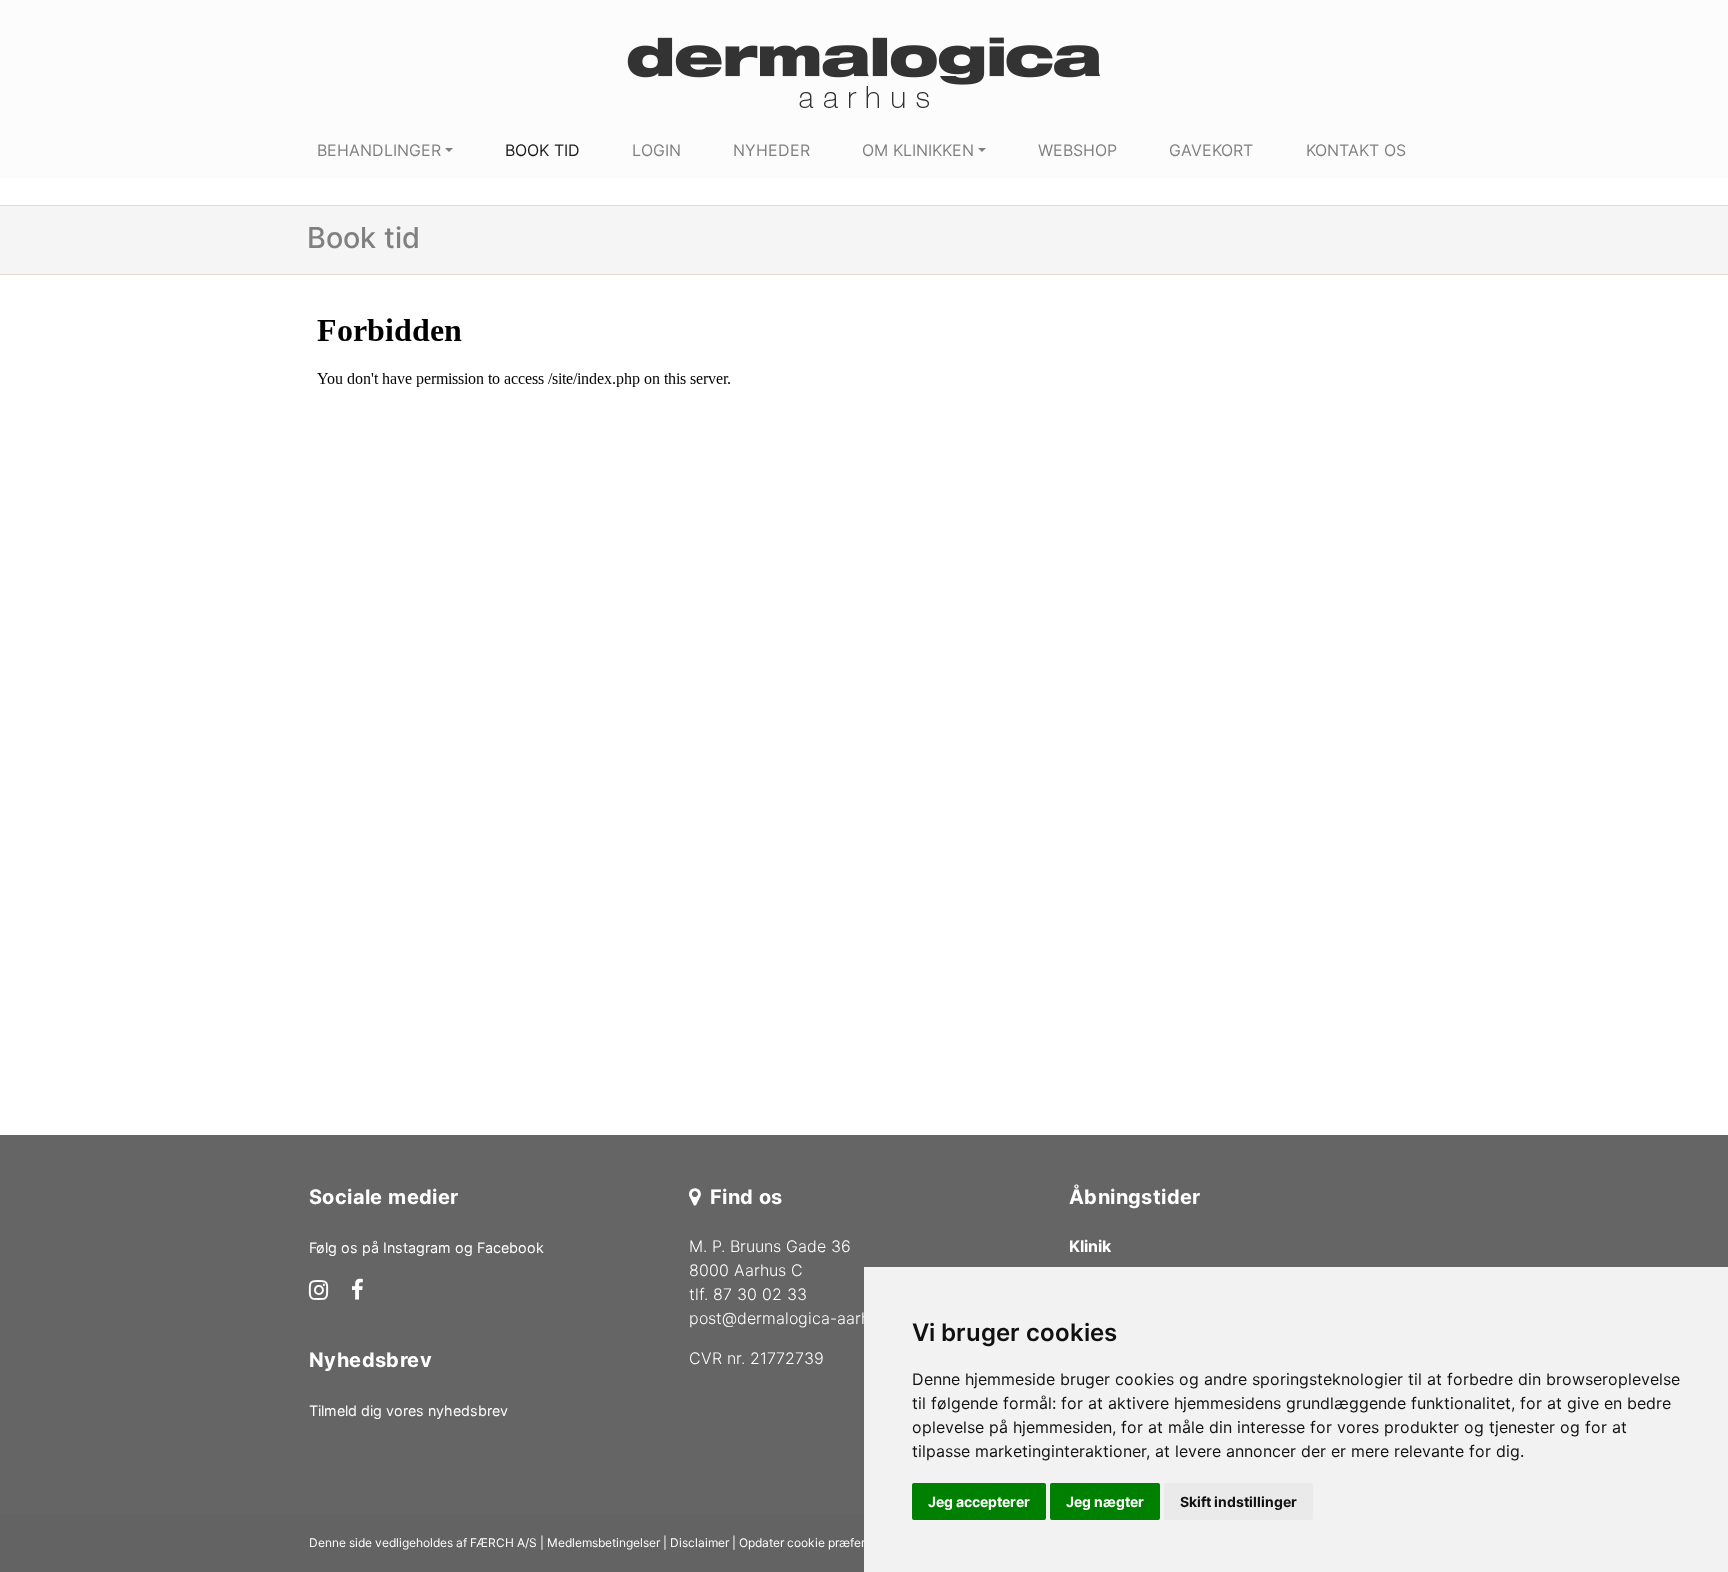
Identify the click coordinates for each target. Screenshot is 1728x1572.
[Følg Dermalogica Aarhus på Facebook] (357, 1292)
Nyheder (771, 150)
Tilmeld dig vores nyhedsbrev (408, 1410)
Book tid (542, 150)
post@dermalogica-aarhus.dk (799, 1318)
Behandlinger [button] (379, 150)
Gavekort (1211, 150)
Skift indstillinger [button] (1238, 1501)
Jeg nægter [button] (1105, 1501)
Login (656, 150)
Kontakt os (1356, 150)
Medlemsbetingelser (603, 1542)
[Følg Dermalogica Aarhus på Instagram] (318, 1292)
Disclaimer (699, 1542)
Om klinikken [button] (918, 150)
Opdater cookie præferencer (818, 1542)
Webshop (1077, 150)
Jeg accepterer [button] (979, 1501)
